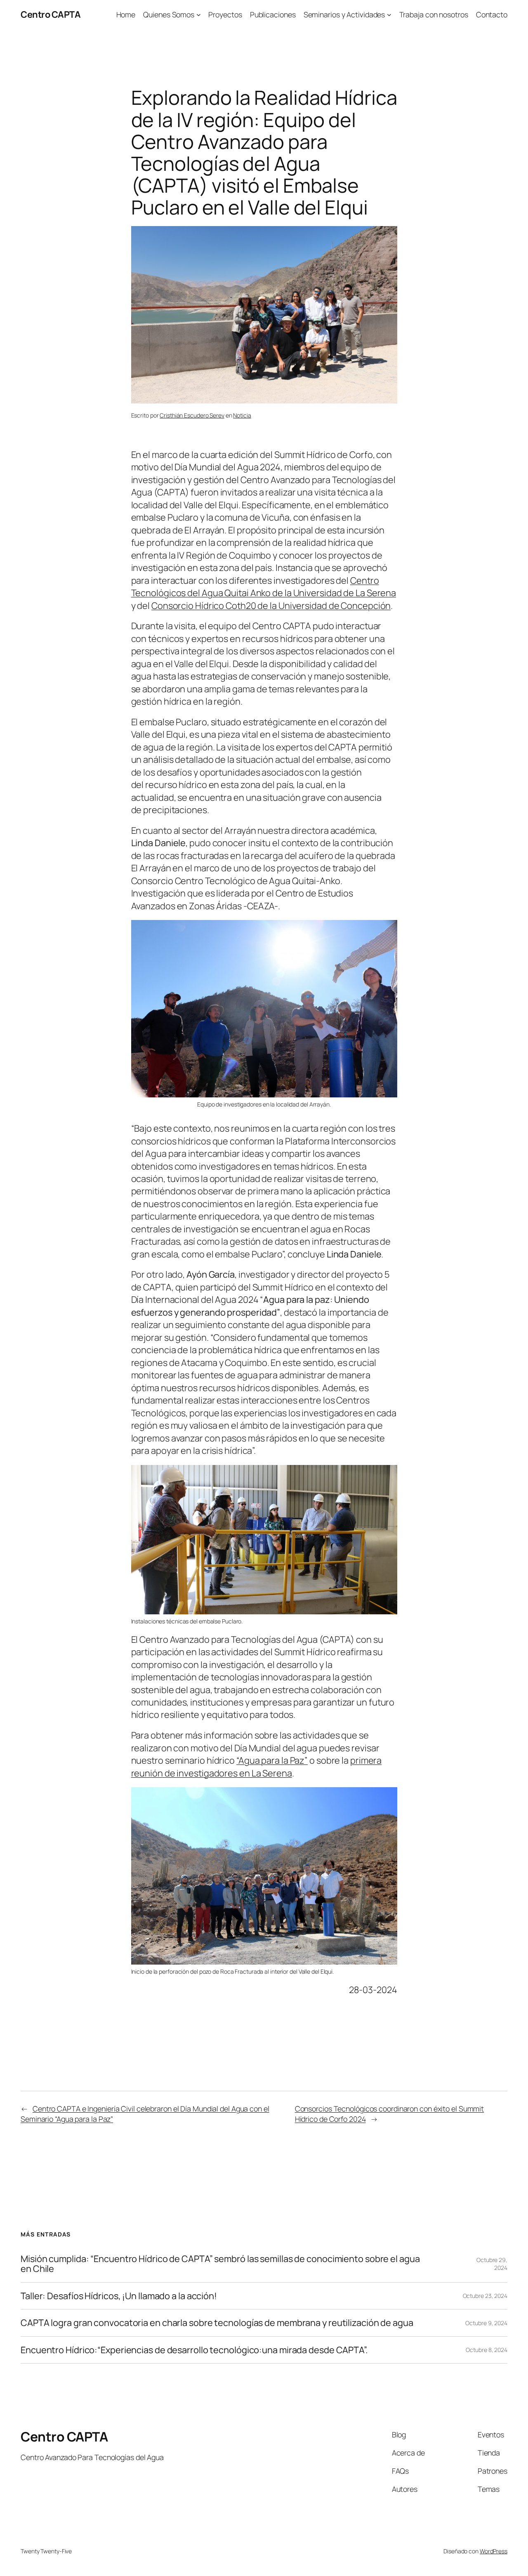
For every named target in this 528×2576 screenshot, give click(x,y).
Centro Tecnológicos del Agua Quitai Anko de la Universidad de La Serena (264, 587)
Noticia (242, 415)
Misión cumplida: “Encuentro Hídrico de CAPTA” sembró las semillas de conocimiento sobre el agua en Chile (220, 2264)
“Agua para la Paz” (272, 1760)
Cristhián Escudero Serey (192, 415)
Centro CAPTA (51, 14)
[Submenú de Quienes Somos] (199, 15)
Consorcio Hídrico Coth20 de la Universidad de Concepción (271, 606)
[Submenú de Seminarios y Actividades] (389, 15)
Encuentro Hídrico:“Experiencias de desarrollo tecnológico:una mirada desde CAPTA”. (194, 2350)
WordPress (494, 2551)
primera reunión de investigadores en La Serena (257, 1767)
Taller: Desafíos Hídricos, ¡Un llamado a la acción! (119, 2296)
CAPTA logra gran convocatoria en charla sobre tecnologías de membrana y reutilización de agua (217, 2323)
